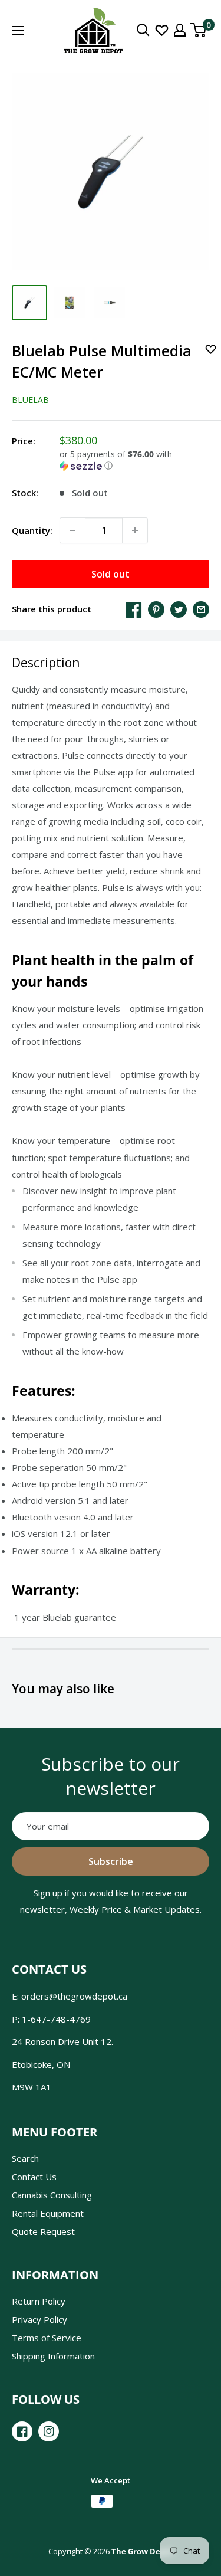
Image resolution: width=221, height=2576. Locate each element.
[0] (199, 30)
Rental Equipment (48, 2213)
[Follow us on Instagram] (49, 2431)
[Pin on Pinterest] (156, 609)
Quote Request (43, 2231)
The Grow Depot (142, 2551)
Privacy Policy (39, 2319)
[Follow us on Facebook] (22, 2431)
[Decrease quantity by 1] (72, 530)
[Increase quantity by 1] (135, 530)
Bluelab (30, 400)
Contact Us (34, 2177)
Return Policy (39, 2301)
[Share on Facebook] (134, 609)
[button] (134, 460)
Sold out (111, 574)
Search (25, 2158)
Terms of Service (47, 2338)
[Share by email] (201, 609)
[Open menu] (18, 31)
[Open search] (143, 30)
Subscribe (111, 1861)
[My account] (180, 30)
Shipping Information (53, 2356)
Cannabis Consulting (52, 2195)
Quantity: (32, 530)
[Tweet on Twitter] (179, 609)
